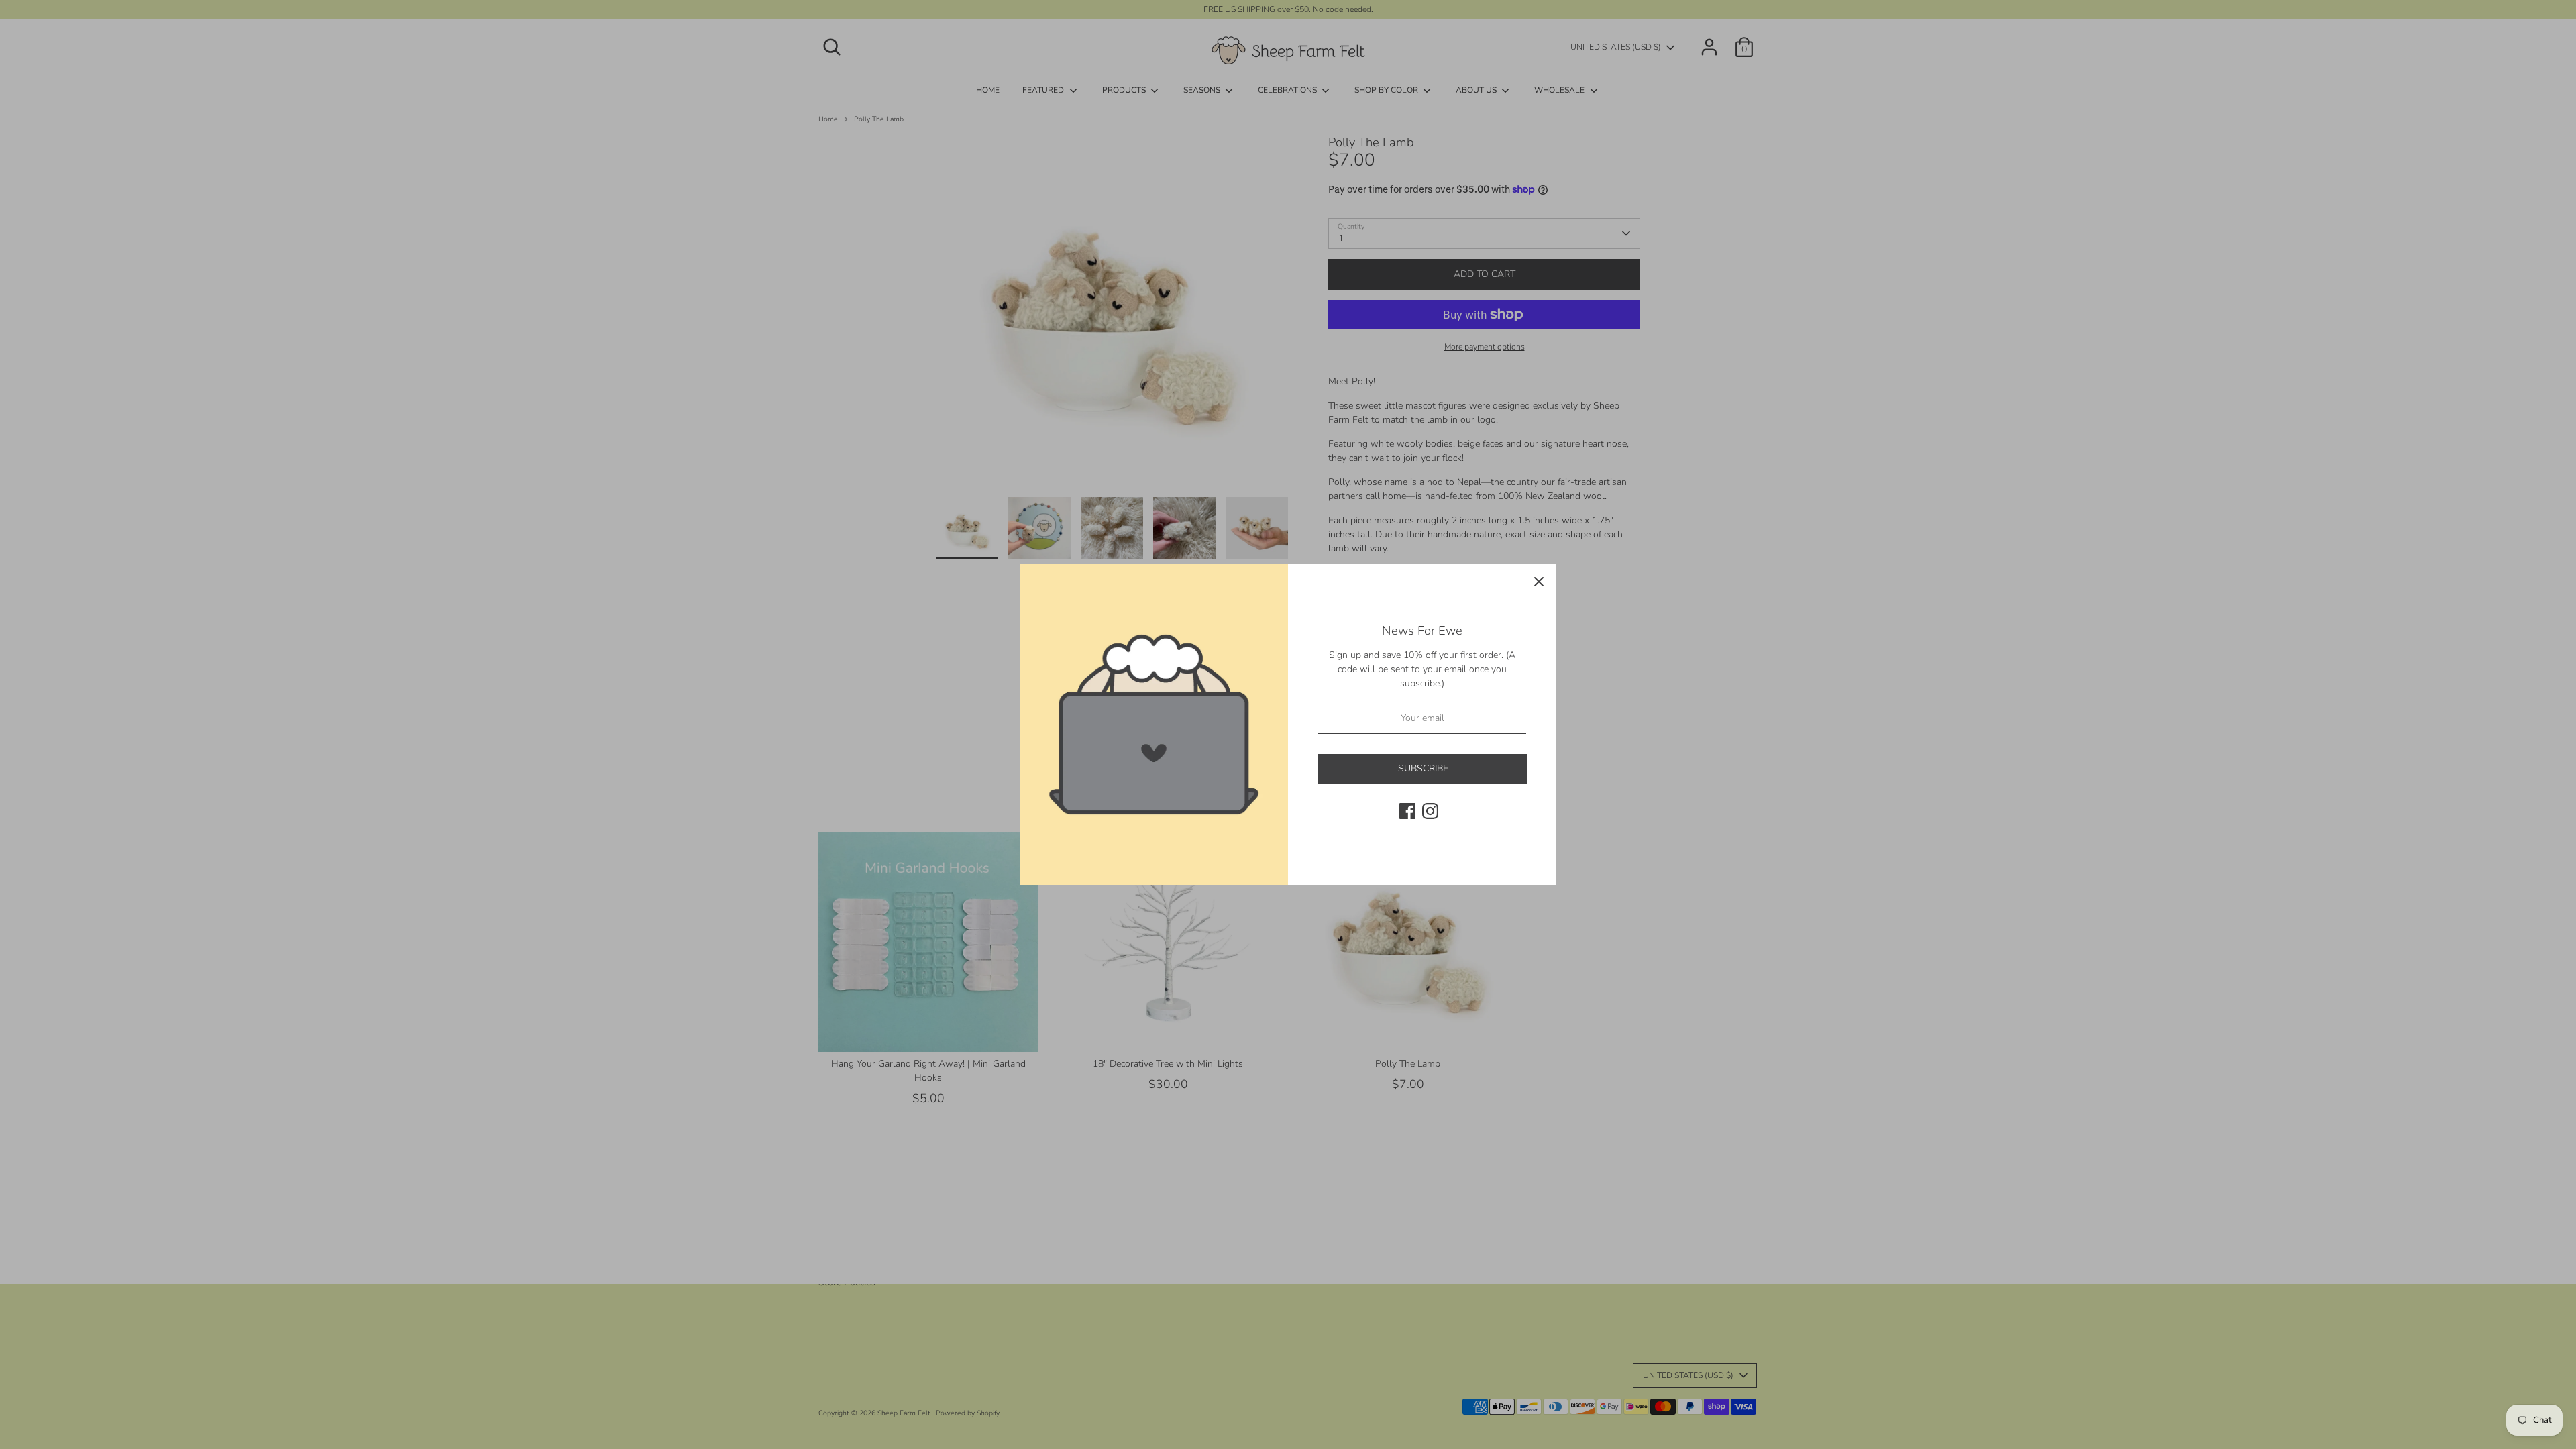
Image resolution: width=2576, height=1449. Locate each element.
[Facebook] (1407, 811)
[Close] (1539, 582)
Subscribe (1423, 768)
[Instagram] (1430, 811)
